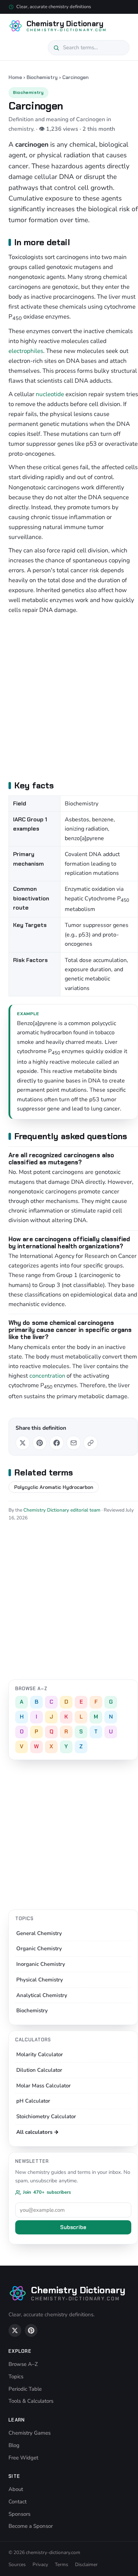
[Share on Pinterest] (40, 1443)
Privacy (40, 2564)
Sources (17, 2564)
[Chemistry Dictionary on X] (15, 2330)
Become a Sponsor (31, 2526)
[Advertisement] (69, 696)
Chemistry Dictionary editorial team (62, 1510)
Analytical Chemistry (42, 1995)
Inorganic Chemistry (41, 1964)
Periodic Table (25, 2389)
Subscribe (73, 2227)
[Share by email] (74, 1443)
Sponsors (19, 2514)
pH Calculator (33, 2101)
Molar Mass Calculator (44, 2086)
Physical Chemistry (40, 1980)
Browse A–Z (23, 2364)
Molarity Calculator (40, 2054)
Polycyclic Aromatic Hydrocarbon (54, 1487)
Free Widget (23, 2458)
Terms (62, 2564)
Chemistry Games (30, 2433)
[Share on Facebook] (57, 1443)
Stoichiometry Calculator (46, 2116)
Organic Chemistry (39, 1948)
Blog (14, 2445)
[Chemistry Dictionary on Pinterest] (31, 2330)
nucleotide (50, 394)
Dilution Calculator (39, 2070)
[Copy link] (91, 1443)
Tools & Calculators (31, 2401)
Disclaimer (86, 2564)
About (16, 2489)
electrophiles (26, 351)
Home (15, 77)
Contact (18, 2502)
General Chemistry (39, 1933)
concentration (47, 1376)
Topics (16, 2377)
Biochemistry (42, 77)
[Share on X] (23, 1443)
